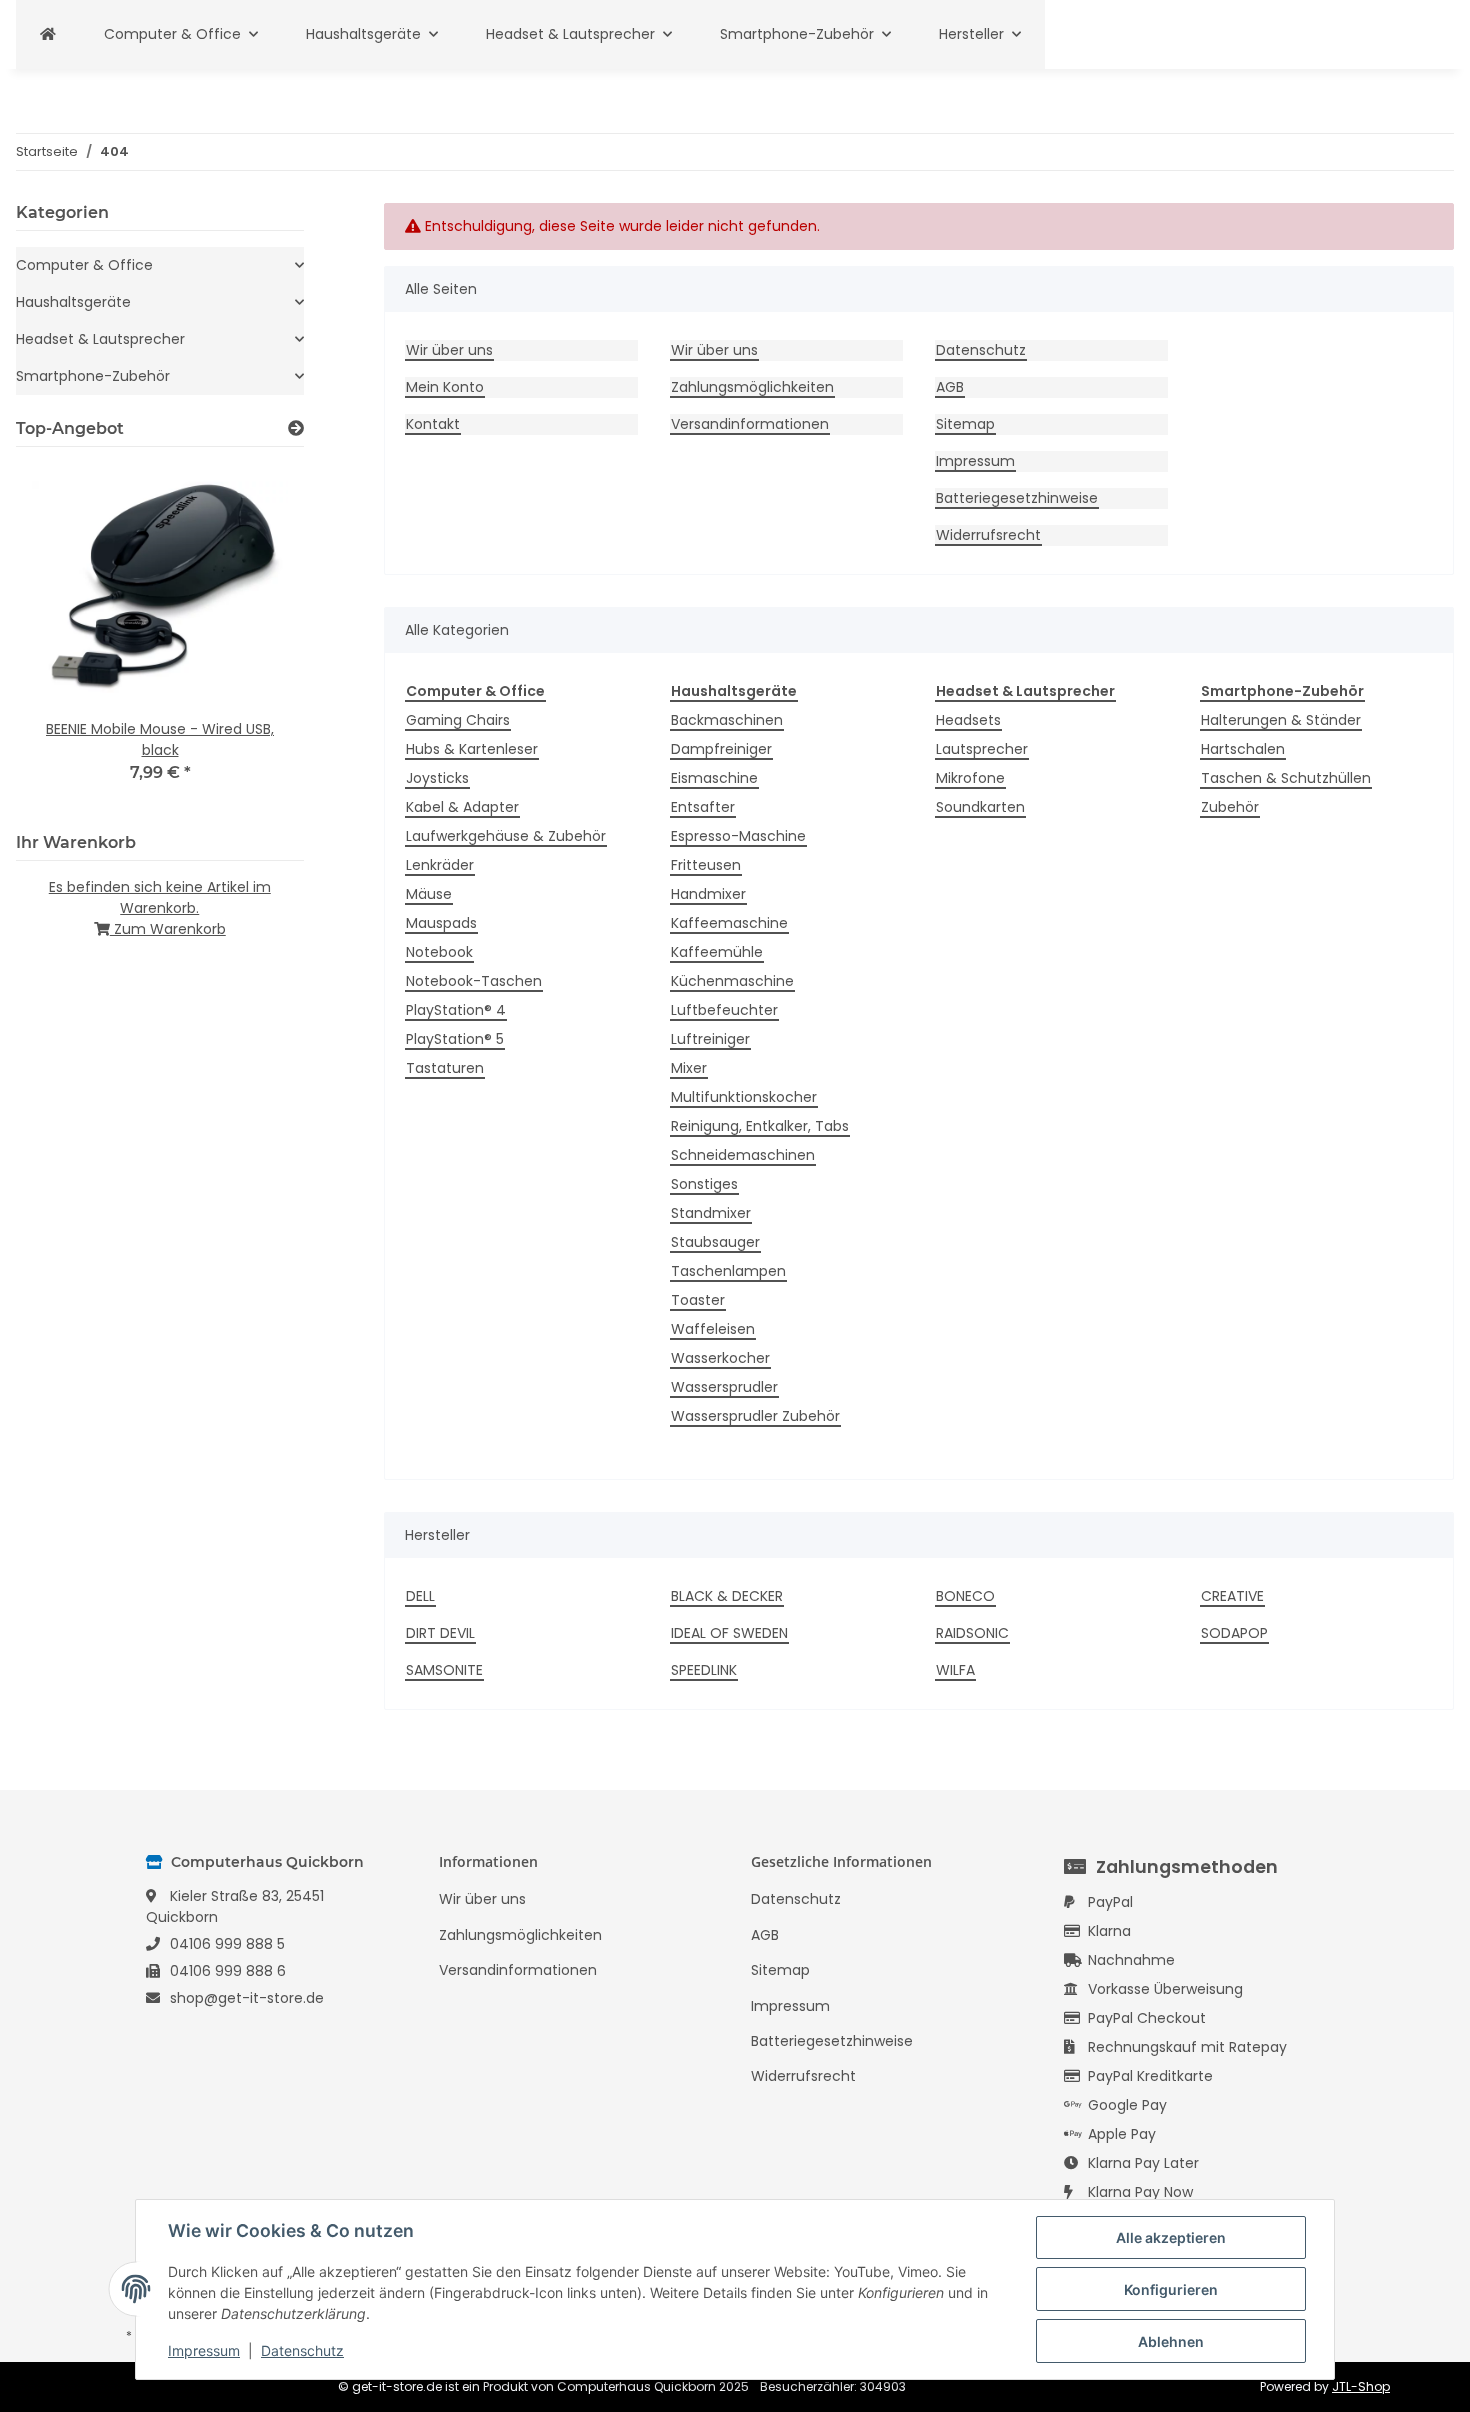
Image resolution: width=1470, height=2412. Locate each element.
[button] (160, 265)
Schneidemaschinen (743, 1155)
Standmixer (711, 1213)
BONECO (965, 1596)
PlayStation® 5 (455, 1039)
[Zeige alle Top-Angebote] (296, 428)
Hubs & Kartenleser (472, 749)
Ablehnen (1171, 2341)
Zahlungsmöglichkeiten (752, 387)
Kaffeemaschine (729, 923)
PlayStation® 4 (456, 1010)
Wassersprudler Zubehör (755, 1416)
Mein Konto (445, 387)
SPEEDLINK (704, 1670)
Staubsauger (715, 1242)
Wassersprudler (724, 1387)
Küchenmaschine (732, 981)
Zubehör (1230, 807)
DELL (420, 1596)
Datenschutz (981, 350)
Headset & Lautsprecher (100, 339)
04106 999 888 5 (227, 1944)
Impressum (975, 461)
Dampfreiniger (721, 749)
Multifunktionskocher (744, 1097)
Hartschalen (1243, 749)
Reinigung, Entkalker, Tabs (760, 1126)
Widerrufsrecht (988, 535)
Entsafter (703, 807)
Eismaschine (714, 778)
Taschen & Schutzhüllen (1286, 778)
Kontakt (433, 424)
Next (254, 635)
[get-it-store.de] (48, 34)
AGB (950, 387)
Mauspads (441, 923)
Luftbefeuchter (724, 1010)
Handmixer (708, 894)
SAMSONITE (444, 1670)
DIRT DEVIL (440, 1633)
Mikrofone (970, 778)
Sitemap (965, 424)
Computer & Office (84, 265)
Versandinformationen (750, 424)
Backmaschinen (727, 720)
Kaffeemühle (717, 952)
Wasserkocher (720, 1358)
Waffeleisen (713, 1329)
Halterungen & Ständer (1281, 720)
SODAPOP (1234, 1633)
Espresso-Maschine (738, 836)
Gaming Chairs (458, 720)
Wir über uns (449, 350)
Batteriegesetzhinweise (1017, 498)
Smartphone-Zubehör (93, 376)
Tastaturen (445, 1068)
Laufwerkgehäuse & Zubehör (506, 836)
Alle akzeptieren (1171, 2237)
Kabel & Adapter (462, 807)
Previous (65, 635)
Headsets (968, 720)
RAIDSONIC (972, 1633)
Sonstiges (704, 1184)
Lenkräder (440, 865)
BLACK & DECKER (727, 1596)
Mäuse (429, 894)
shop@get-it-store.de (247, 1998)
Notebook (439, 952)
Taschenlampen (728, 1271)
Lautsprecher (982, 749)
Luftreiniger (710, 1039)
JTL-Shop (1361, 2386)
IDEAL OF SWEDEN (729, 1633)
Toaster (698, 1300)
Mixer (689, 1068)
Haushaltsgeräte (73, 302)
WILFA (955, 1670)
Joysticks (437, 778)
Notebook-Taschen (474, 981)
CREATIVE (1232, 1596)
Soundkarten (980, 807)
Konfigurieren (1171, 2289)
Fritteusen (706, 865)
